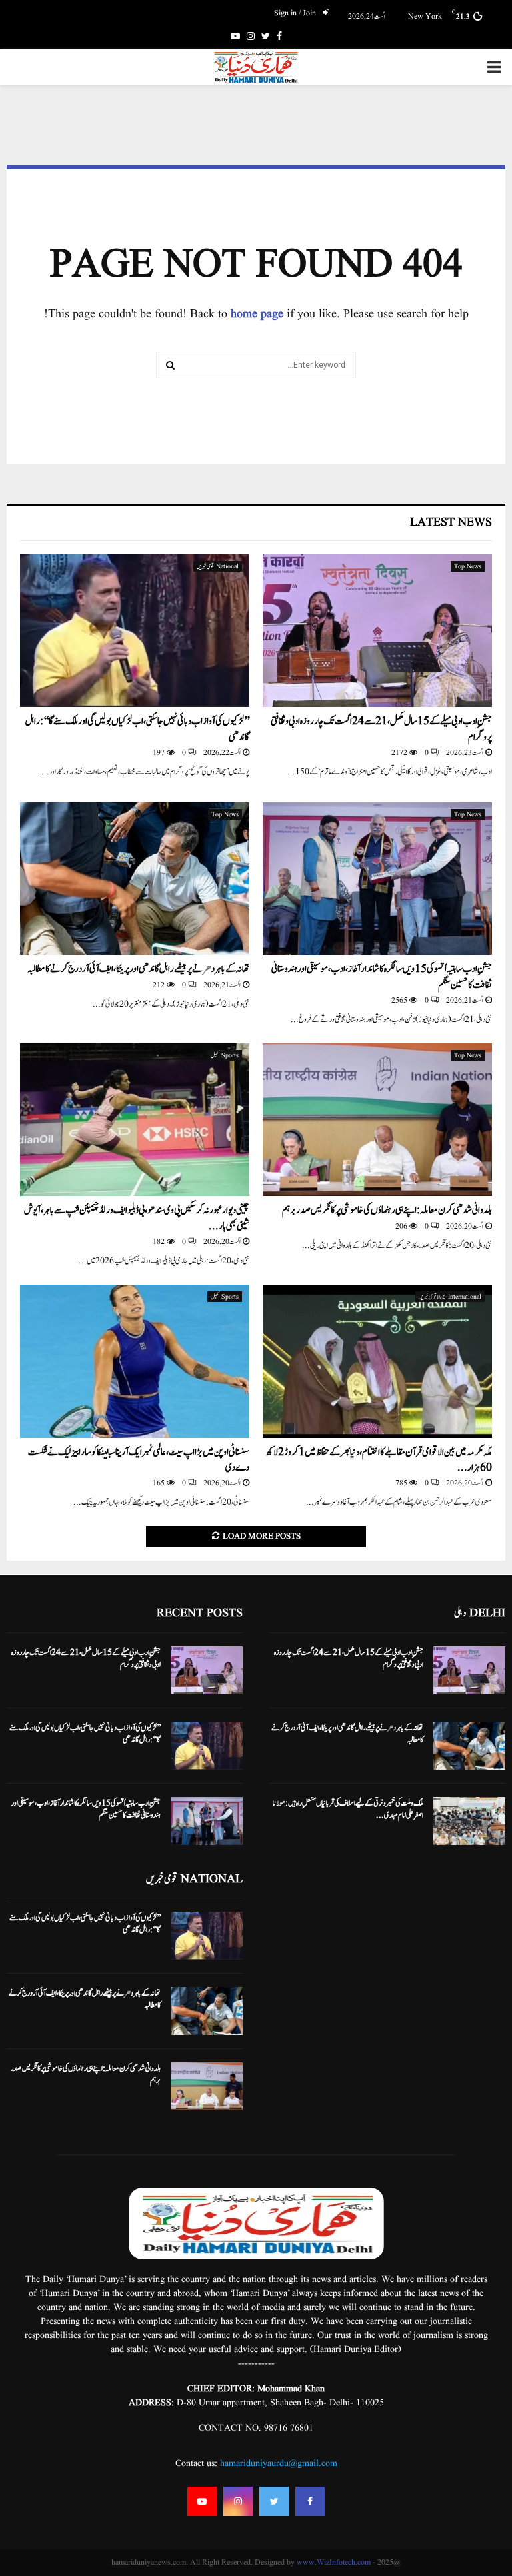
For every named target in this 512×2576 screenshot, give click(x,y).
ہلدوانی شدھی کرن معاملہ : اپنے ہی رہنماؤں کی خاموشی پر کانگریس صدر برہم (387, 1210)
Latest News (451, 523)
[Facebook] (310, 2501)
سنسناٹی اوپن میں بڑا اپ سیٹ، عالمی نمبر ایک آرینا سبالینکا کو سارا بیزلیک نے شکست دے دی (139, 1460)
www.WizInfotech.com (334, 2562)
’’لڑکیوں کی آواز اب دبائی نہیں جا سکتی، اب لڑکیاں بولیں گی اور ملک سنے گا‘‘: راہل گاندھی (137, 729)
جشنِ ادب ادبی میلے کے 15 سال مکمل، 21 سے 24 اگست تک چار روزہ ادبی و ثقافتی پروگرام (381, 729)
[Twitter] (274, 2501)
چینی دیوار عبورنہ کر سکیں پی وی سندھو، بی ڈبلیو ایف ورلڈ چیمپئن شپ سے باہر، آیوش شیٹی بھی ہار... (137, 1218)
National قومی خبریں (218, 566)
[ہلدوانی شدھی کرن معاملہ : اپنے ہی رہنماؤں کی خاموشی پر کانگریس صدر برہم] (377, 1120)
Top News (468, 566)
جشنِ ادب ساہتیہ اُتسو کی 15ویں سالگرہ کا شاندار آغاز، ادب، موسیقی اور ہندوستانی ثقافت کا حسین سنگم (382, 977)
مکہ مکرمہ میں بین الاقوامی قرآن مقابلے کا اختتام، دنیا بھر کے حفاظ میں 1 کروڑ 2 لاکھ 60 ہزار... (379, 1460)
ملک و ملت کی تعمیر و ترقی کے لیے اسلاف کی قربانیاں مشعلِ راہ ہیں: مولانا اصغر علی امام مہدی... (348, 1809)
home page (257, 314)
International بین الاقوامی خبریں (450, 1297)
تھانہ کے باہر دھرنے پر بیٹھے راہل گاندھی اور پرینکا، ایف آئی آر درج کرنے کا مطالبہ (138, 969)
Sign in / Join (296, 13)
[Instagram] (238, 2501)
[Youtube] (202, 2501)
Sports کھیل (225, 1055)
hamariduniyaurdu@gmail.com (279, 2463)
